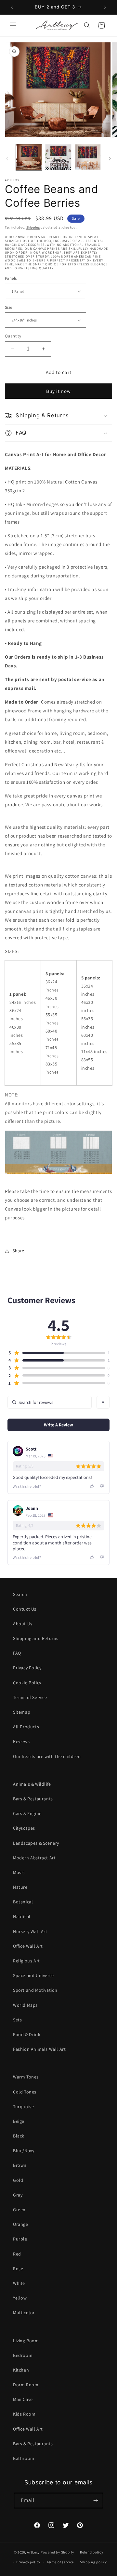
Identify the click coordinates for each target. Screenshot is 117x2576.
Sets (17, 2020)
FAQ (17, 1653)
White (19, 2283)
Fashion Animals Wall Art (39, 2049)
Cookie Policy (27, 1683)
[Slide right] (110, 159)
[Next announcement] (105, 7)
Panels (11, 278)
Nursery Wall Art (30, 1931)
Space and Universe (33, 1975)
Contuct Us (25, 1609)
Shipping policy (93, 2562)
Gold (18, 2180)
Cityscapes (24, 1828)
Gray (18, 2195)
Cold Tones (25, 2092)
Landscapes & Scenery (36, 1843)
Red (17, 2254)
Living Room (26, 2341)
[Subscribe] (96, 2501)
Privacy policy (28, 2562)
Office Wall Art (28, 1946)
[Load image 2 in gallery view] (58, 157)
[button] (13, 25)
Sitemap (22, 1712)
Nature (20, 1887)
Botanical (23, 1902)
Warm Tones (26, 2077)
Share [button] (18, 1251)
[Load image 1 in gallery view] (29, 157)
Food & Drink (27, 2034)
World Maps (25, 2005)
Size (9, 307)
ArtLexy (33, 2552)
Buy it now (58, 391)
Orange (21, 2224)
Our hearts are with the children (47, 1756)
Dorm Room (26, 2385)
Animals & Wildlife (32, 1784)
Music (19, 1872)
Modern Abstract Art (34, 1858)
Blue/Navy (24, 2151)
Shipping (33, 227)
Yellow (20, 2298)
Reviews (21, 1741)
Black (19, 2136)
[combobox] (103, 1402)
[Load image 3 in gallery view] (88, 157)
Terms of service (60, 2562)
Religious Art (26, 1961)
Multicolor (24, 2313)
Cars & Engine (27, 1813)
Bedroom (23, 2355)
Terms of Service (30, 1697)
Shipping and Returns (36, 1638)
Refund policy (91, 2552)
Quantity (13, 336)
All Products (26, 1727)
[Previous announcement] (12, 7)
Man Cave (23, 2399)
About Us (23, 1624)
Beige (19, 2121)
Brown (20, 2165)
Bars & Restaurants (33, 1799)
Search (20, 1594)
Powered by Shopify (57, 2552)
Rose (18, 2269)
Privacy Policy (27, 1668)
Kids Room (24, 2414)
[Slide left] (7, 159)
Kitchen (21, 2370)
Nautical (22, 1916)
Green (19, 2210)
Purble (20, 2239)
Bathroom (24, 2458)
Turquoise (23, 2107)
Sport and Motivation (35, 1990)
